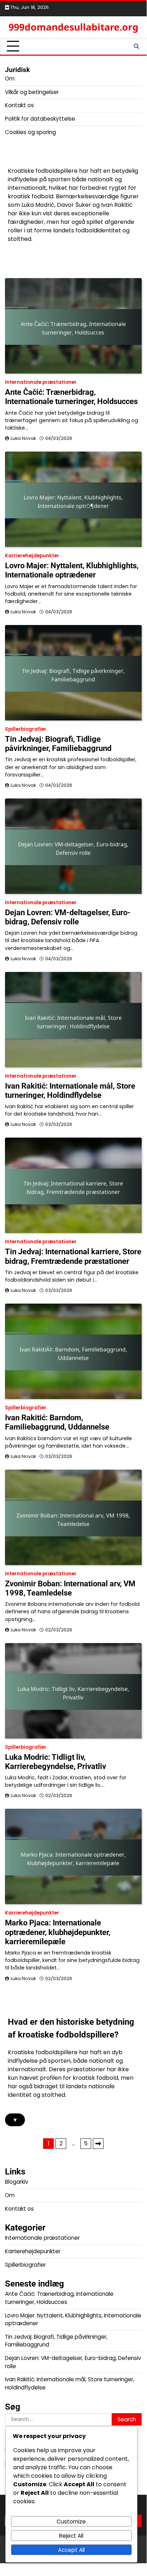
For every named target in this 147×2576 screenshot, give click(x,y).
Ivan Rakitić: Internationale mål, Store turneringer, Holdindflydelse (70, 1091)
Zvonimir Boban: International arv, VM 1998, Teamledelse (70, 1588)
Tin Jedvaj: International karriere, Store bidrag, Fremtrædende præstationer (73, 1256)
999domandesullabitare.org (73, 27)
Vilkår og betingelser (32, 92)
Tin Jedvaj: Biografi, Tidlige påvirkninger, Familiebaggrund (58, 744)
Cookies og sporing (30, 132)
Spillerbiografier (26, 729)
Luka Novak (23, 438)
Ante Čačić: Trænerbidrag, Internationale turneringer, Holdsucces (71, 397)
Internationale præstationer (41, 382)
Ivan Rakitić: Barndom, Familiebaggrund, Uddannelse (57, 1422)
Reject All (71, 2536)
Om (10, 79)
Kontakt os (19, 105)
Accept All (71, 2550)
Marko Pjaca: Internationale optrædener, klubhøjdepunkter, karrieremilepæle (58, 1932)
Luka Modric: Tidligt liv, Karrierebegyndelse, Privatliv (56, 1762)
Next (98, 2144)
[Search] (136, 46)
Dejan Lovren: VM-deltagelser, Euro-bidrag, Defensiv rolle (68, 917)
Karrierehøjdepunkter (32, 556)
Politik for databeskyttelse (40, 119)
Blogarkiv (17, 2182)
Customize (71, 2522)
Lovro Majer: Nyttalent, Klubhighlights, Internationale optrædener (72, 570)
